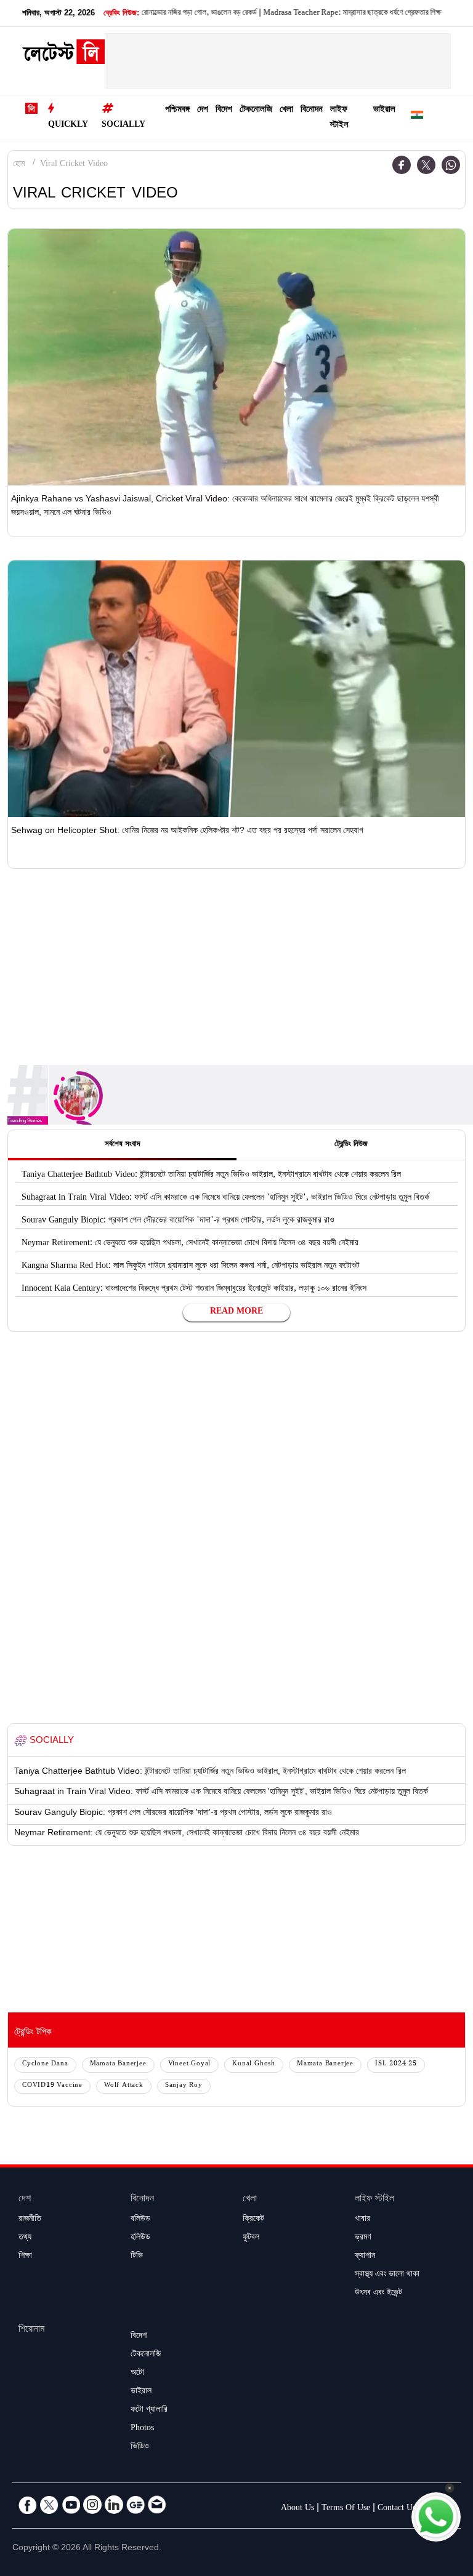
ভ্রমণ (363, 2238)
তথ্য (25, 2238)
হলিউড (140, 2238)
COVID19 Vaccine (52, 2086)
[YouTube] (71, 2505)
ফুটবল (251, 2238)
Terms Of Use (346, 2509)
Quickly (68, 126)
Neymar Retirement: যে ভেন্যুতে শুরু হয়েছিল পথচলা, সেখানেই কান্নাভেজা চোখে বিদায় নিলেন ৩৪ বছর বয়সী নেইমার (190, 1244)
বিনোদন (312, 110)
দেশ (203, 110)
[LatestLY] (63, 55)
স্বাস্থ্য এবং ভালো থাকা (387, 2275)
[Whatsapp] (451, 165)
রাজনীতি (30, 2220)
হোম (19, 165)
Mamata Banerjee (118, 2064)
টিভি (137, 2257)
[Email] (157, 2505)
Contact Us (397, 2509)
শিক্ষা (25, 2257)
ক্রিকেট (253, 2220)
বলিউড (140, 2220)
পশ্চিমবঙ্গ (177, 110)
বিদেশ (224, 110)
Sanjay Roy (184, 2086)
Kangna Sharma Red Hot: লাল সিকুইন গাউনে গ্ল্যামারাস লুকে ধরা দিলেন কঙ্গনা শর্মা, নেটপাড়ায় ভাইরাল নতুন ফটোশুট (191, 1267)
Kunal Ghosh (254, 2064)
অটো (137, 2374)
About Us (297, 2509)
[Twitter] (426, 165)
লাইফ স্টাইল (339, 118)
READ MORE (236, 1312)
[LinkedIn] (114, 2505)
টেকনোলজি (256, 110)
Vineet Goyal (190, 2064)
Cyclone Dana (45, 2064)
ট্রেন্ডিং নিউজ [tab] (351, 1145)
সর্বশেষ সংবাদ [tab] (122, 1145)
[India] (417, 117)
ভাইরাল (384, 110)
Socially (123, 126)
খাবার (362, 2220)
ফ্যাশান (365, 2257)
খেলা (286, 110)
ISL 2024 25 (396, 2064)
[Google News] (135, 2505)
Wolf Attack (124, 2086)
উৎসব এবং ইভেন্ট (378, 2294)
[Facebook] (402, 165)
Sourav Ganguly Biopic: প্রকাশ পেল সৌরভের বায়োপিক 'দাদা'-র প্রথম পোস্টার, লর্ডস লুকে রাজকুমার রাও (178, 1221)
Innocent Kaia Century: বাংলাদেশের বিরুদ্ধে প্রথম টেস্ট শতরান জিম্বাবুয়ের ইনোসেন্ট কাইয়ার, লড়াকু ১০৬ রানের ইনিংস (194, 1290)
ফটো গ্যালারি (149, 2411)
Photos (142, 2429)
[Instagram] (92, 2505)
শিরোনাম (31, 2330)
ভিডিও (140, 2447)
